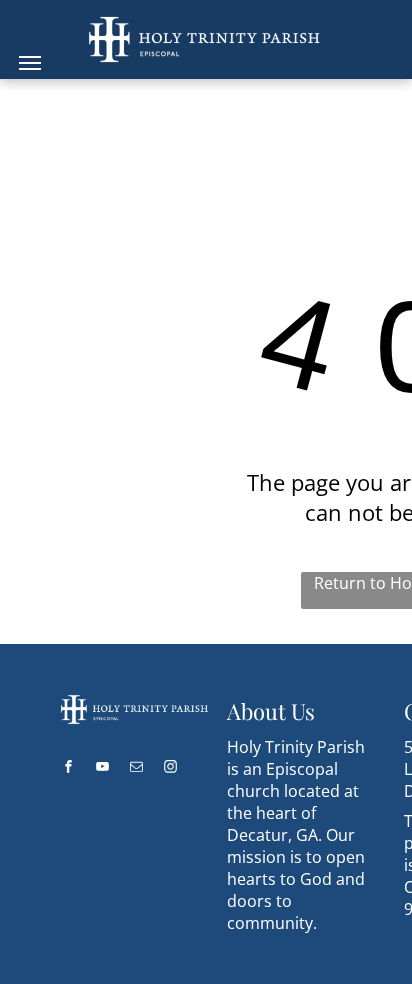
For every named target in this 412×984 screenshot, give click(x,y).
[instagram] (171, 768)
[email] (137, 768)
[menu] (30, 63)
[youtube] (103, 768)
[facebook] (69, 768)
